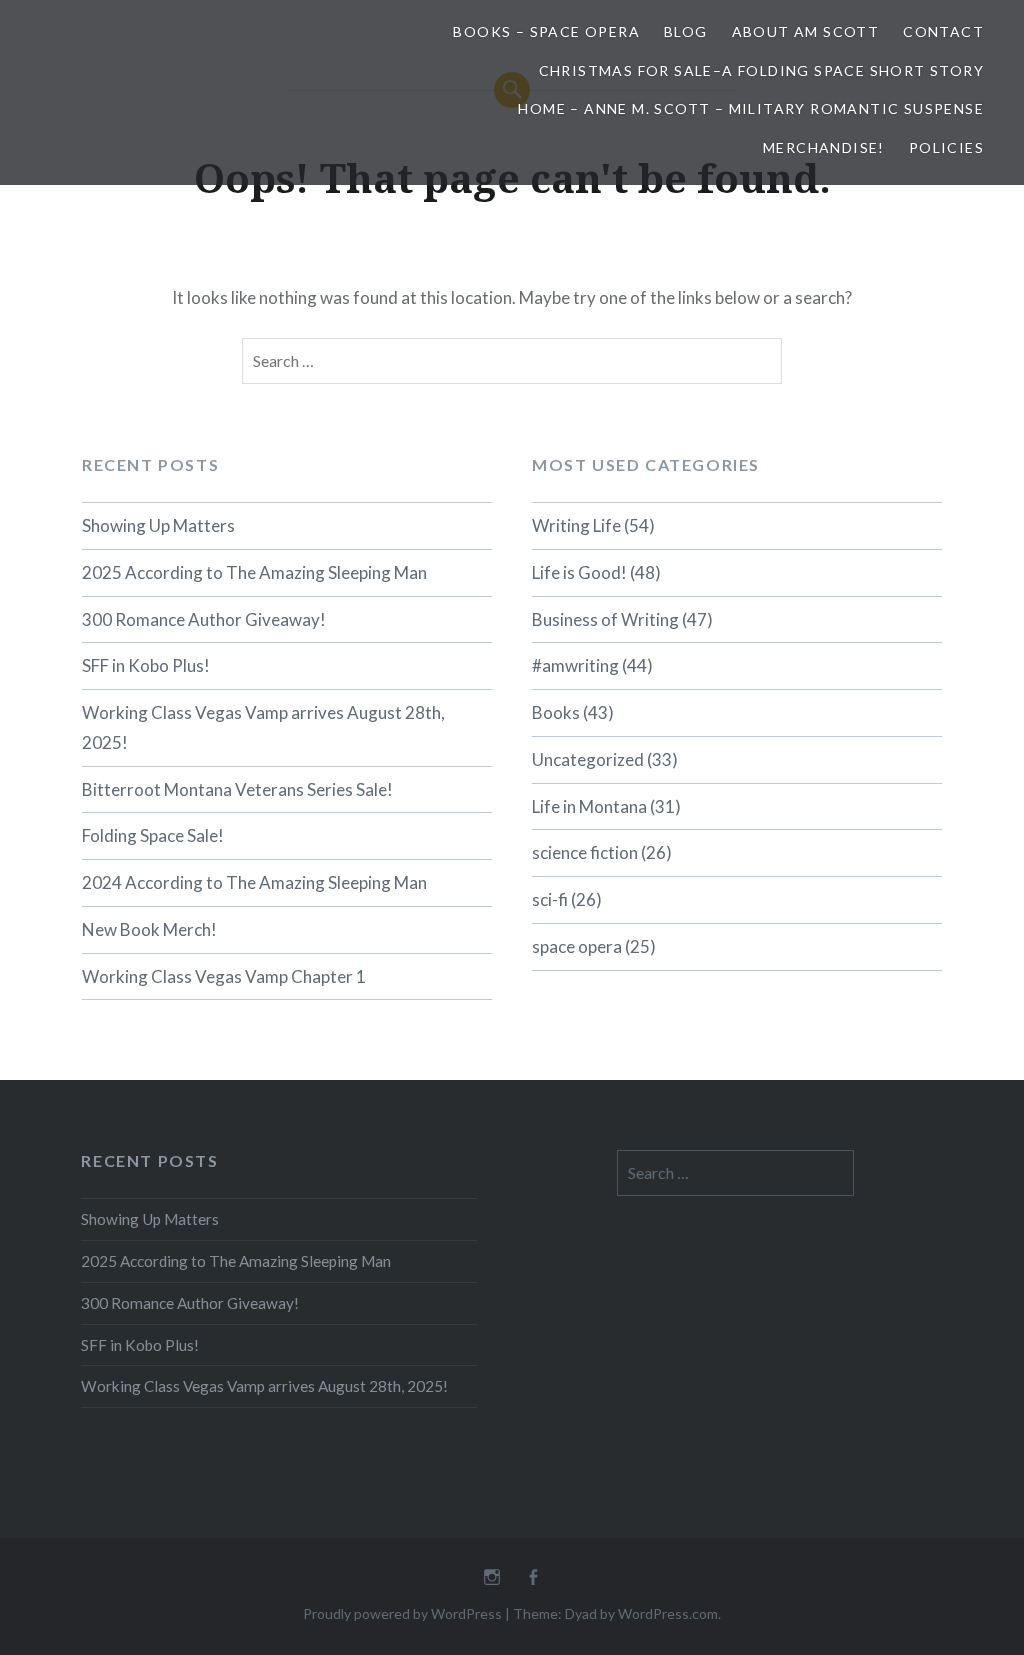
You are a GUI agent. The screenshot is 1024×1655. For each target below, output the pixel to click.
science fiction (585, 852)
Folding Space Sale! (153, 835)
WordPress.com (668, 1613)
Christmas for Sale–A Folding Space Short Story (761, 70)
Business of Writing (605, 619)
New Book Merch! (149, 929)
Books (556, 712)
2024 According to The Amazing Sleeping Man (254, 882)
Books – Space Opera (546, 31)
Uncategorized (588, 759)
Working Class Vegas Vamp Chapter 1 (224, 976)
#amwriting (575, 665)
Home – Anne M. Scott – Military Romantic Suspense (751, 108)
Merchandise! (824, 147)
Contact (943, 31)
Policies (946, 147)
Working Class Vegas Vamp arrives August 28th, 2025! (263, 727)
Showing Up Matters (158, 525)
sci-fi (550, 899)
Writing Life (576, 525)
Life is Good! (579, 572)
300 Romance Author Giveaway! (204, 619)
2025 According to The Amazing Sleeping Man (254, 572)
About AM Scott (806, 31)
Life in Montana (589, 806)
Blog (686, 31)
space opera (577, 946)
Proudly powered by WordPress (402, 1613)
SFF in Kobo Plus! (146, 665)
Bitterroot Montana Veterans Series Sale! (237, 789)
